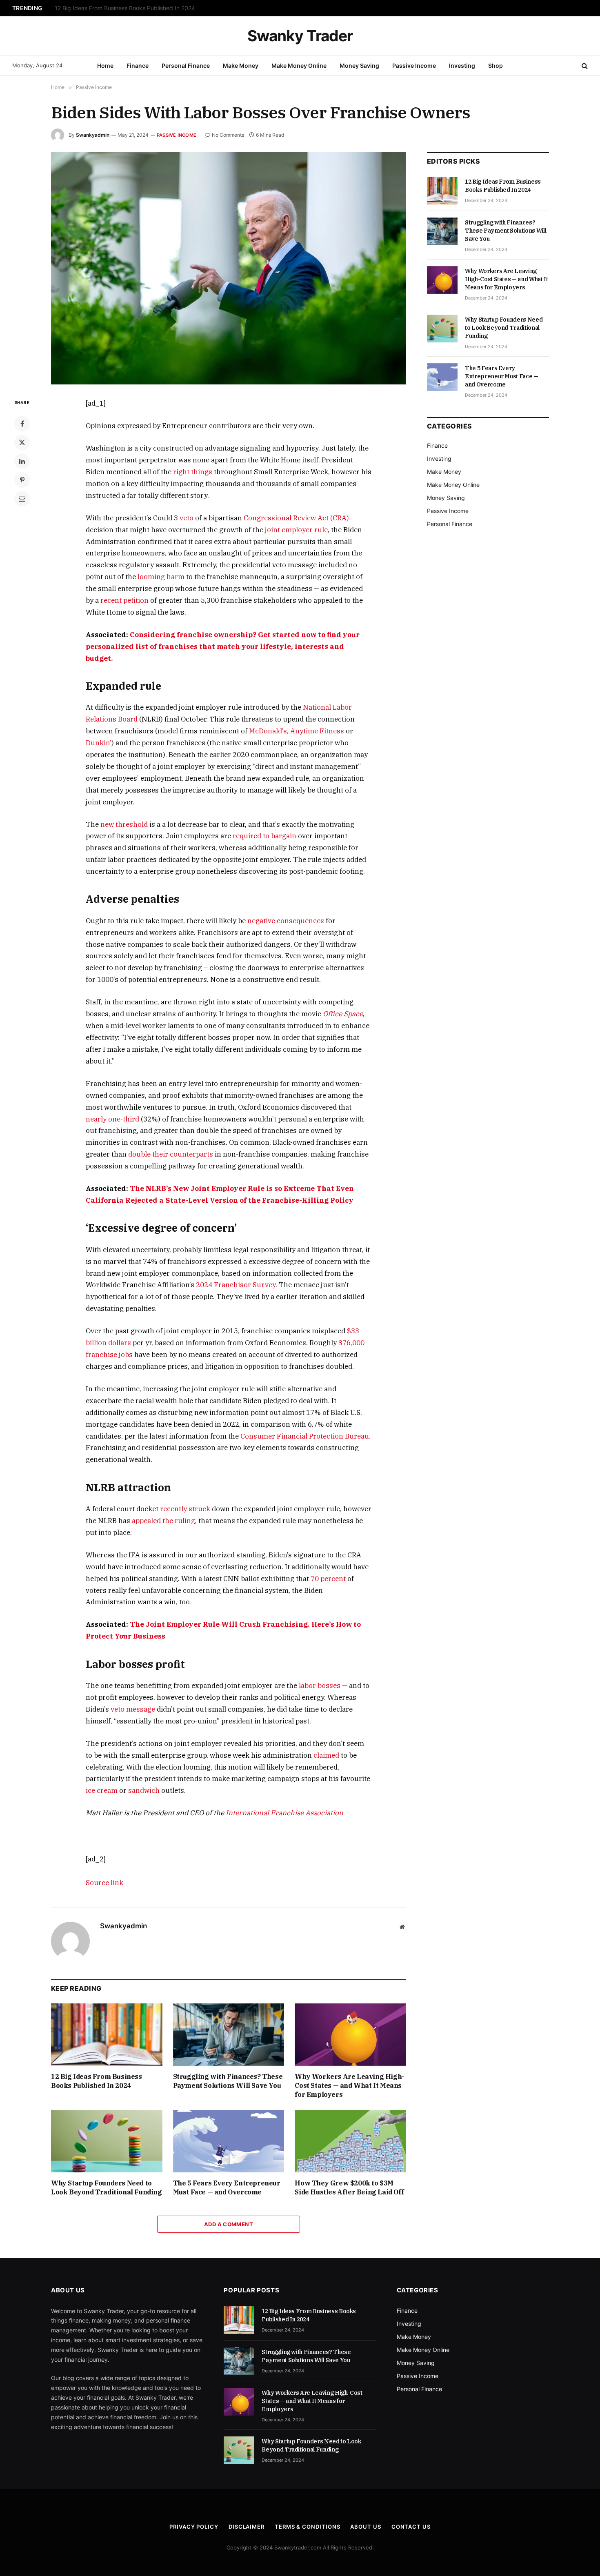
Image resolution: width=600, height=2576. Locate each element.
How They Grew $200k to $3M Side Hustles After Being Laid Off (349, 2187)
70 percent (328, 1579)
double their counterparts (171, 1154)
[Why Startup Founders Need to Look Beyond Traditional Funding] (107, 2141)
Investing (462, 66)
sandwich (144, 1790)
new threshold (124, 824)
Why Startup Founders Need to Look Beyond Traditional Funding (107, 2187)
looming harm (161, 577)
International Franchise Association (284, 1813)
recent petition (124, 600)
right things (193, 472)
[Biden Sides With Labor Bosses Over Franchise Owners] (229, 268)
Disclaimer (247, 2527)
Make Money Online (299, 66)
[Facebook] (22, 424)
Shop (496, 66)
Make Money (241, 66)
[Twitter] (22, 442)
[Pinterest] (22, 480)
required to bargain (264, 836)
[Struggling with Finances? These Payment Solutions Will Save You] (229, 2035)
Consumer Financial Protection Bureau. (306, 1436)
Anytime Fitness (317, 731)
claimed (326, 1755)
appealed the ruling (163, 1521)
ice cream (102, 1790)
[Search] (584, 66)
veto (187, 518)
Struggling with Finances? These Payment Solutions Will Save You (142, 8)
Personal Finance (186, 66)
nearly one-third (112, 1119)
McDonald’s (268, 731)
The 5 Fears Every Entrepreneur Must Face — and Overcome (227, 2187)
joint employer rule (296, 530)
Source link (104, 1883)
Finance (138, 66)
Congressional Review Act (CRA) (296, 518)
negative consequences (286, 921)
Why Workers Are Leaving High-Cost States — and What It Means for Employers (349, 2085)
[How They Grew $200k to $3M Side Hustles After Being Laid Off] (350, 2141)
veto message (133, 1709)
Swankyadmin (93, 135)
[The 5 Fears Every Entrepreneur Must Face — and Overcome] (229, 2141)
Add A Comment (229, 2224)
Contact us (411, 2527)
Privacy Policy (194, 2527)
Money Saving (359, 66)
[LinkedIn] (22, 461)
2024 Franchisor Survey (236, 1285)
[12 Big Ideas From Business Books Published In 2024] (107, 2035)
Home (105, 66)
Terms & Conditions (307, 2527)
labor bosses (320, 1686)
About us (366, 2527)
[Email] (22, 499)
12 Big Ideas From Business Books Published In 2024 (97, 2081)
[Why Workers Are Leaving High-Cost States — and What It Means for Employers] (350, 2035)
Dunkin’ (99, 743)
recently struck (185, 1509)
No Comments (228, 135)
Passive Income (414, 66)
